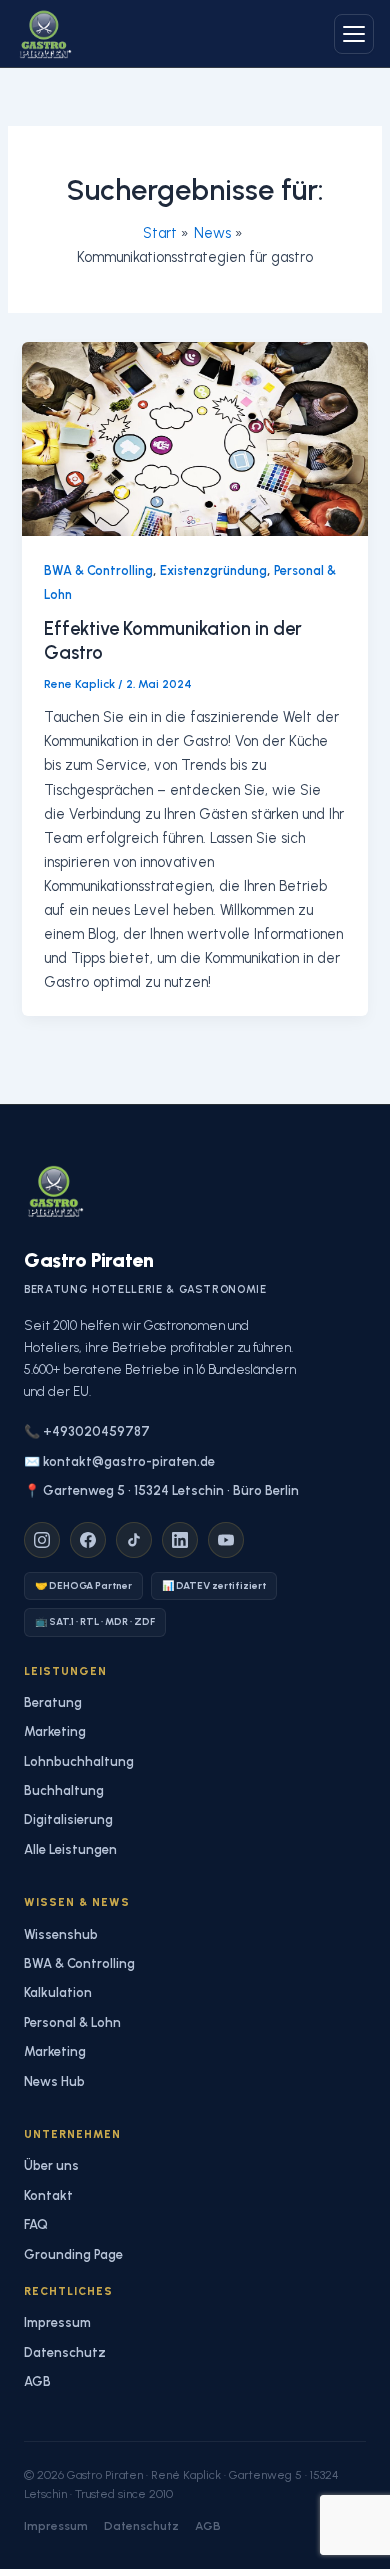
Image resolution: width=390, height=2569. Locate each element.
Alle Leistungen (70, 1849)
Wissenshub (61, 1934)
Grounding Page (73, 2254)
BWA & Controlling (98, 570)
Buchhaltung (64, 1790)
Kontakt (48, 2195)
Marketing (55, 1731)
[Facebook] (88, 1540)
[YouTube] (226, 1540)
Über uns (51, 2165)
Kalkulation (58, 1992)
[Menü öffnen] (354, 34)
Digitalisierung (68, 1819)
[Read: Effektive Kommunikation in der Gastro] (194, 438)
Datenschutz (65, 2352)
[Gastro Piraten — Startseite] (44, 34)
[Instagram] (42, 1540)
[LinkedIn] (180, 1540)
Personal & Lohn (72, 2022)
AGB (37, 2381)
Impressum (57, 2322)
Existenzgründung (213, 570)
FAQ (36, 2224)
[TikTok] (134, 1540)
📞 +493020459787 (87, 1431)
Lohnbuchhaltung (79, 1761)
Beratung (53, 1702)
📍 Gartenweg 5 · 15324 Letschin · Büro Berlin (161, 1490)
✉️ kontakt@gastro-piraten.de (119, 1461)
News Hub (54, 2081)
